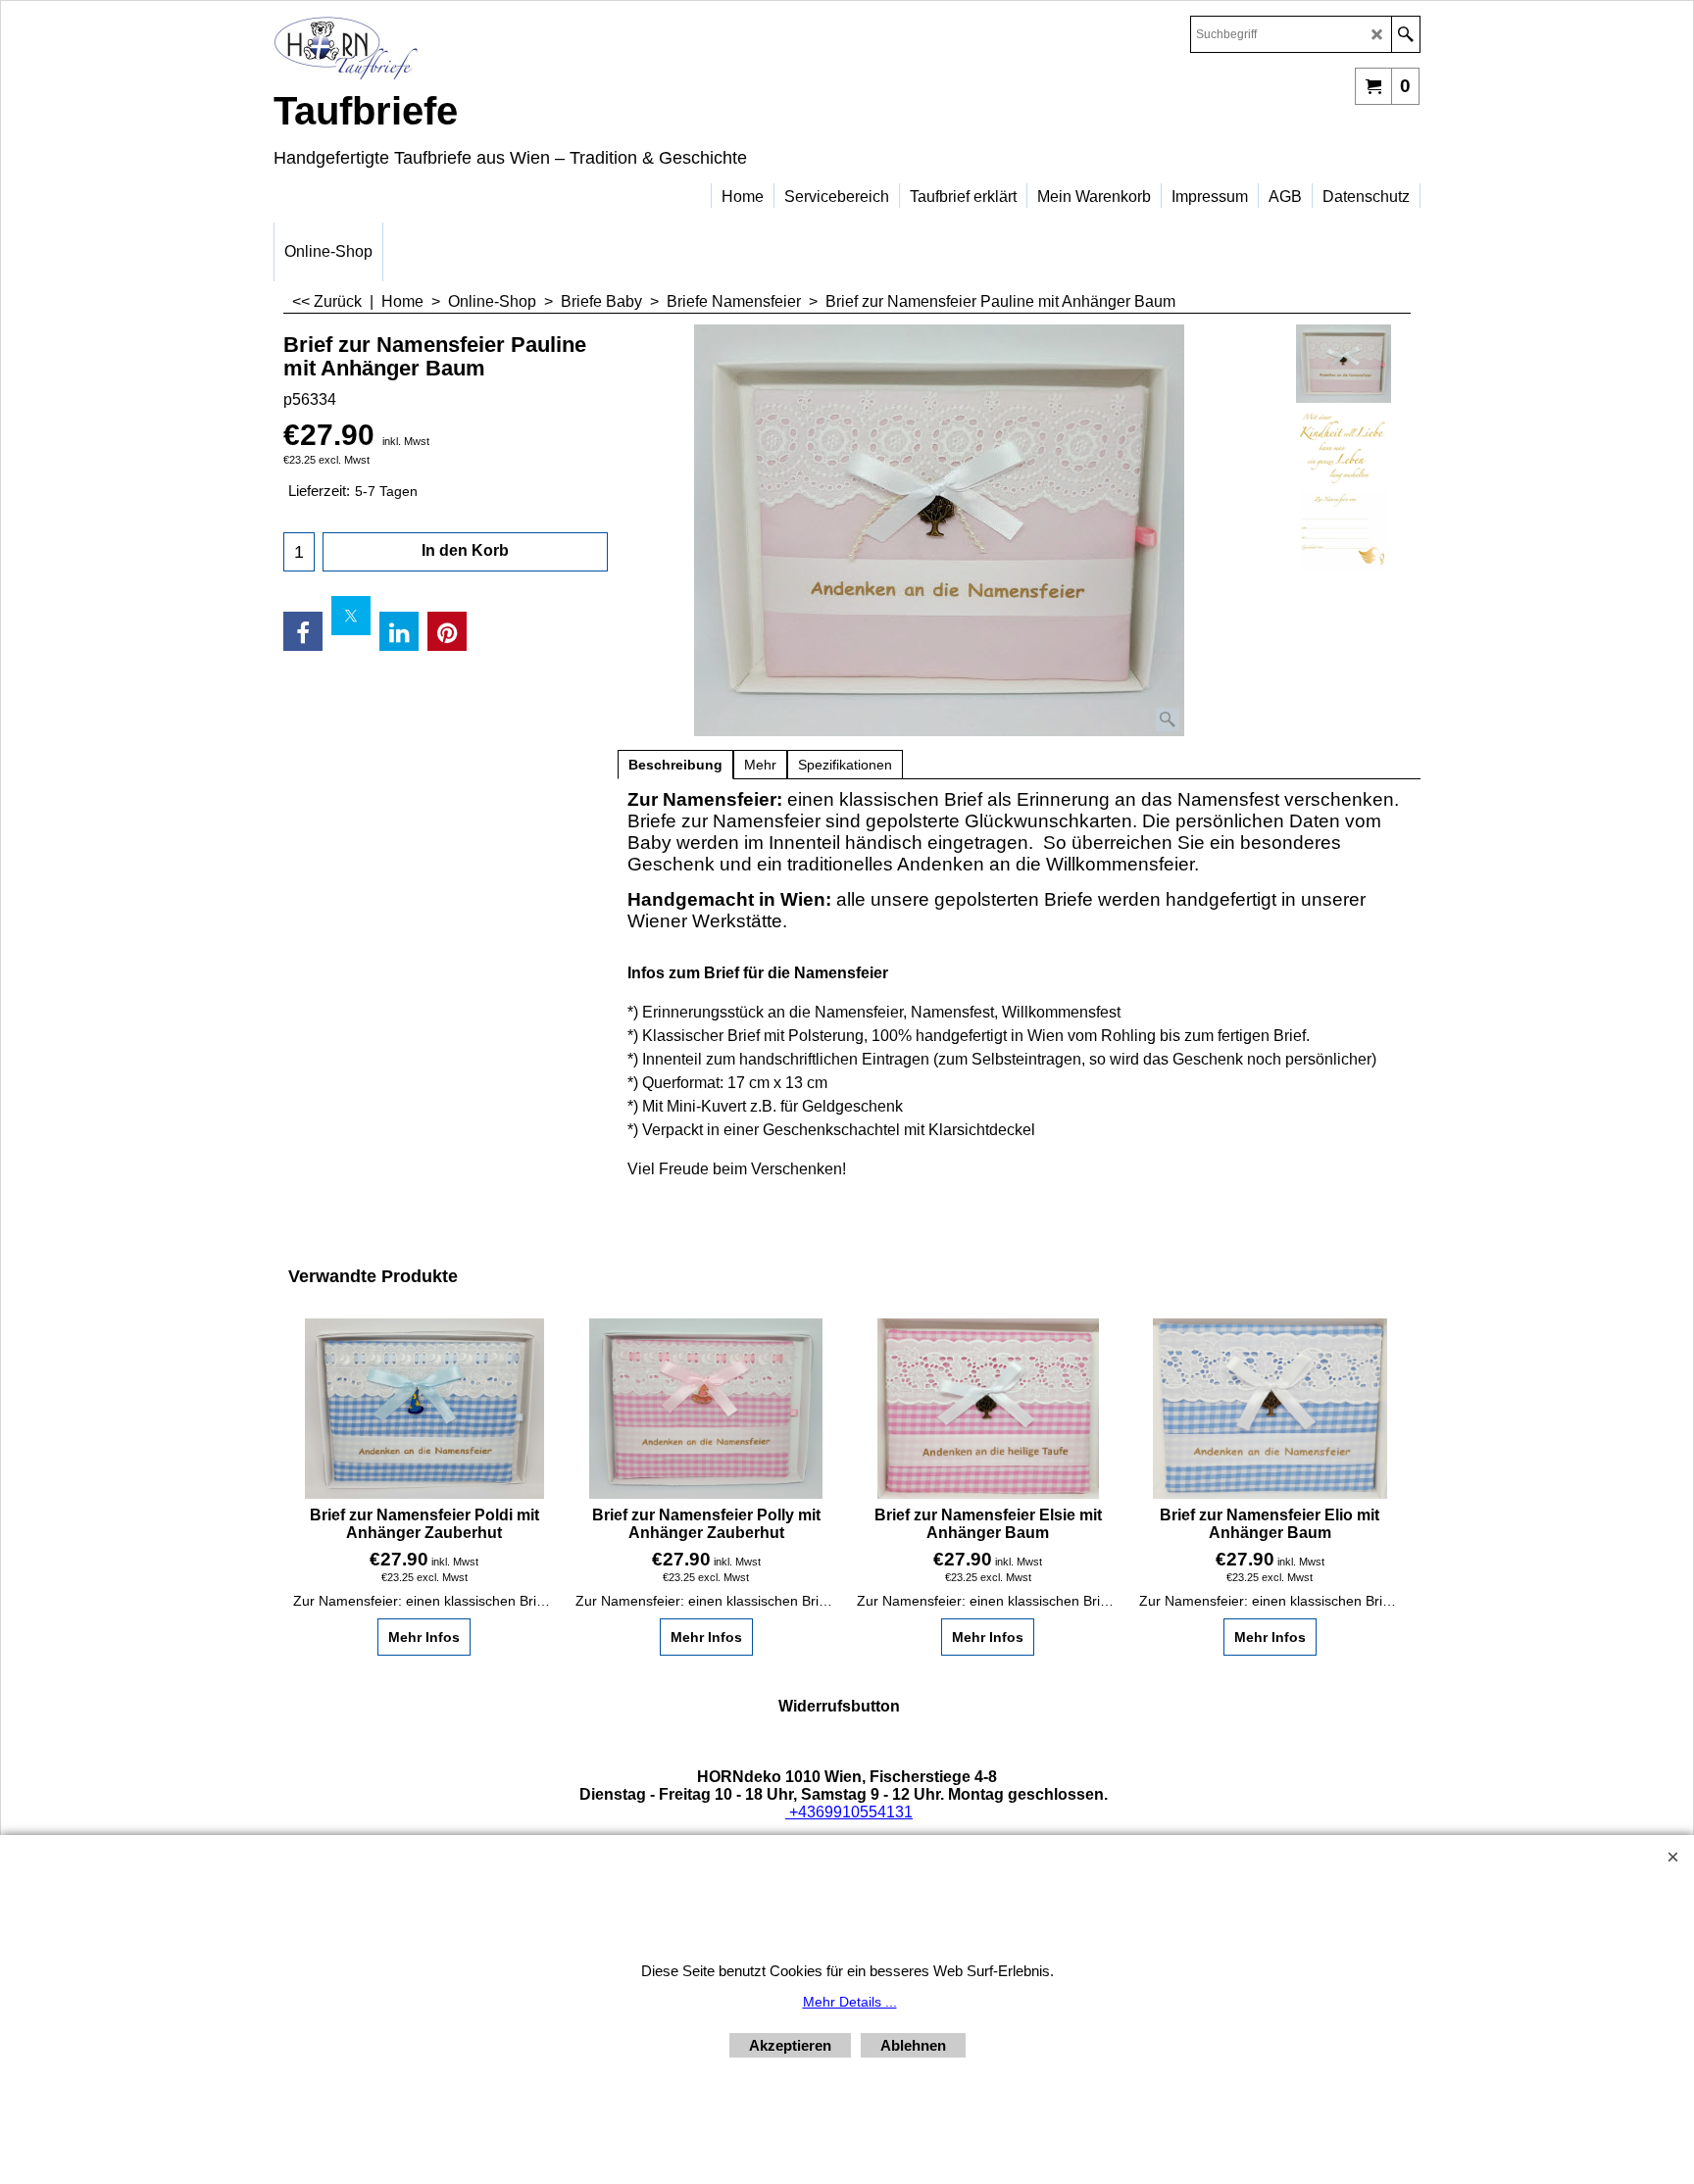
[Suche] (1405, 34)
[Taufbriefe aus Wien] (445, 48)
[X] (351, 616)
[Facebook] (303, 631)
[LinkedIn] (399, 631)
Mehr (760, 765)
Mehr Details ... (850, 2002)
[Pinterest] (447, 631)
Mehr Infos (424, 1637)
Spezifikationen (845, 765)
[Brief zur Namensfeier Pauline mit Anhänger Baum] (939, 530)
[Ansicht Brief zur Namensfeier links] (1344, 447)
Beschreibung (675, 765)
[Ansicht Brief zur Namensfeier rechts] (1344, 530)
